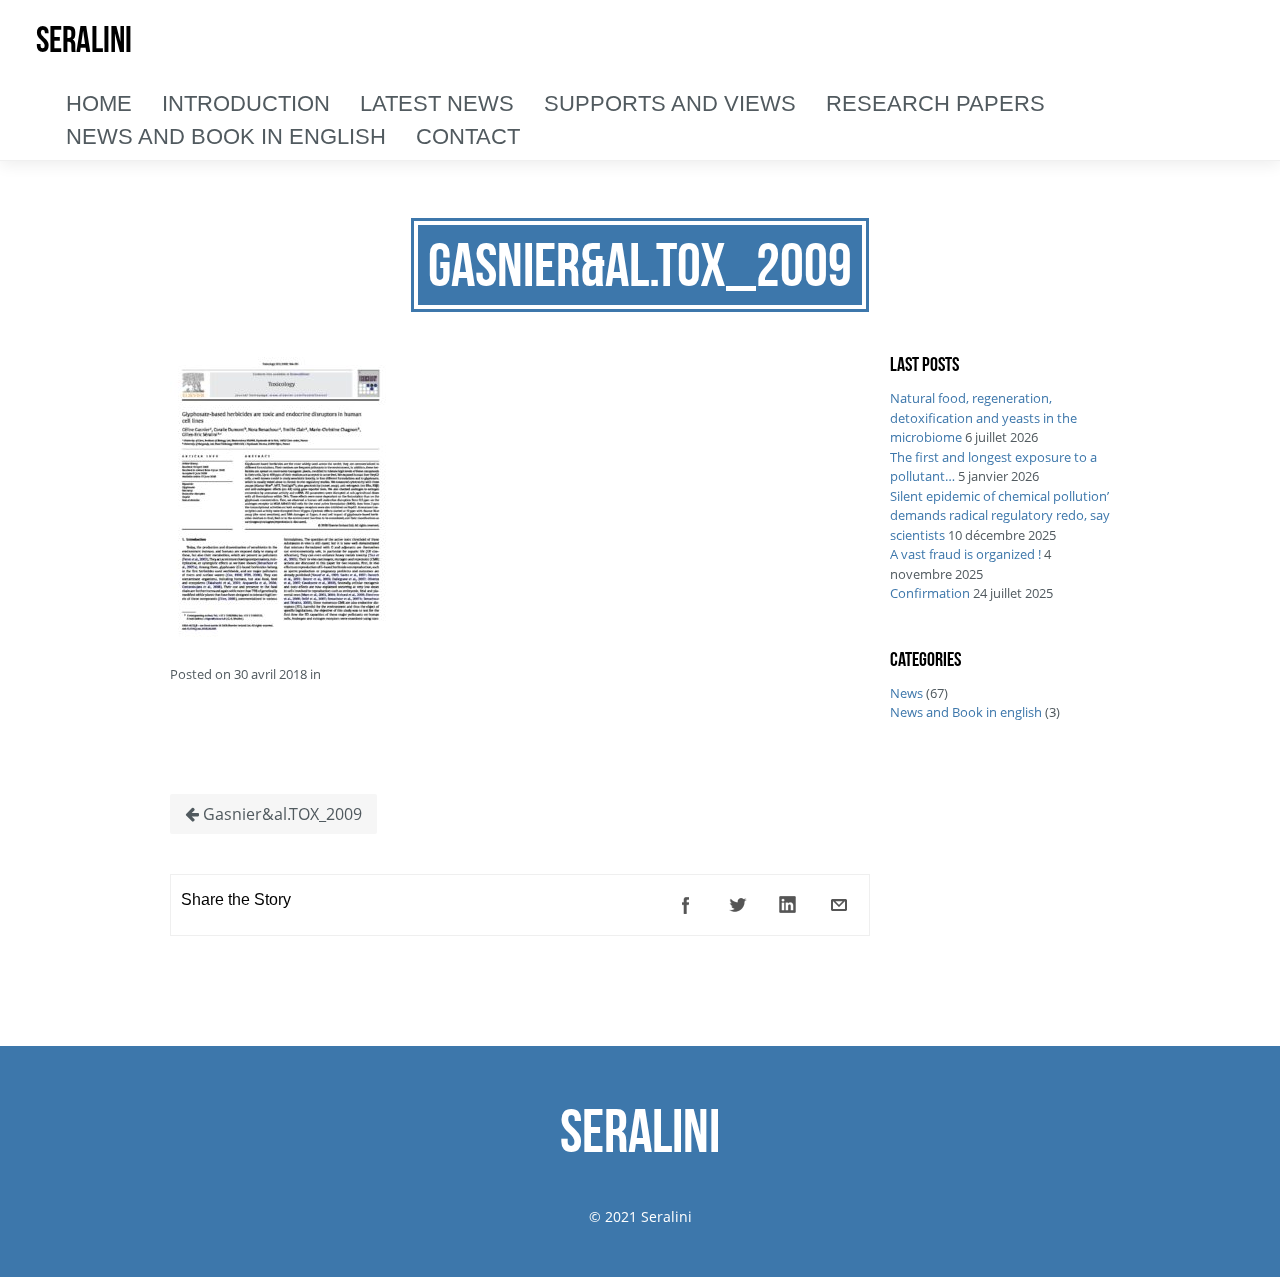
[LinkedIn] (788, 905)
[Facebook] (686, 905)
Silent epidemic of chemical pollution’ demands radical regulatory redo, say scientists (1000, 515)
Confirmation (930, 593)
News (906, 693)
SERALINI (84, 39)
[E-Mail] (839, 905)
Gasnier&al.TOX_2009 (280, 814)
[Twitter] (737, 905)
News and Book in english (966, 712)
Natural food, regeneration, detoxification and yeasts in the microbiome (983, 417)
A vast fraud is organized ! (965, 554)
